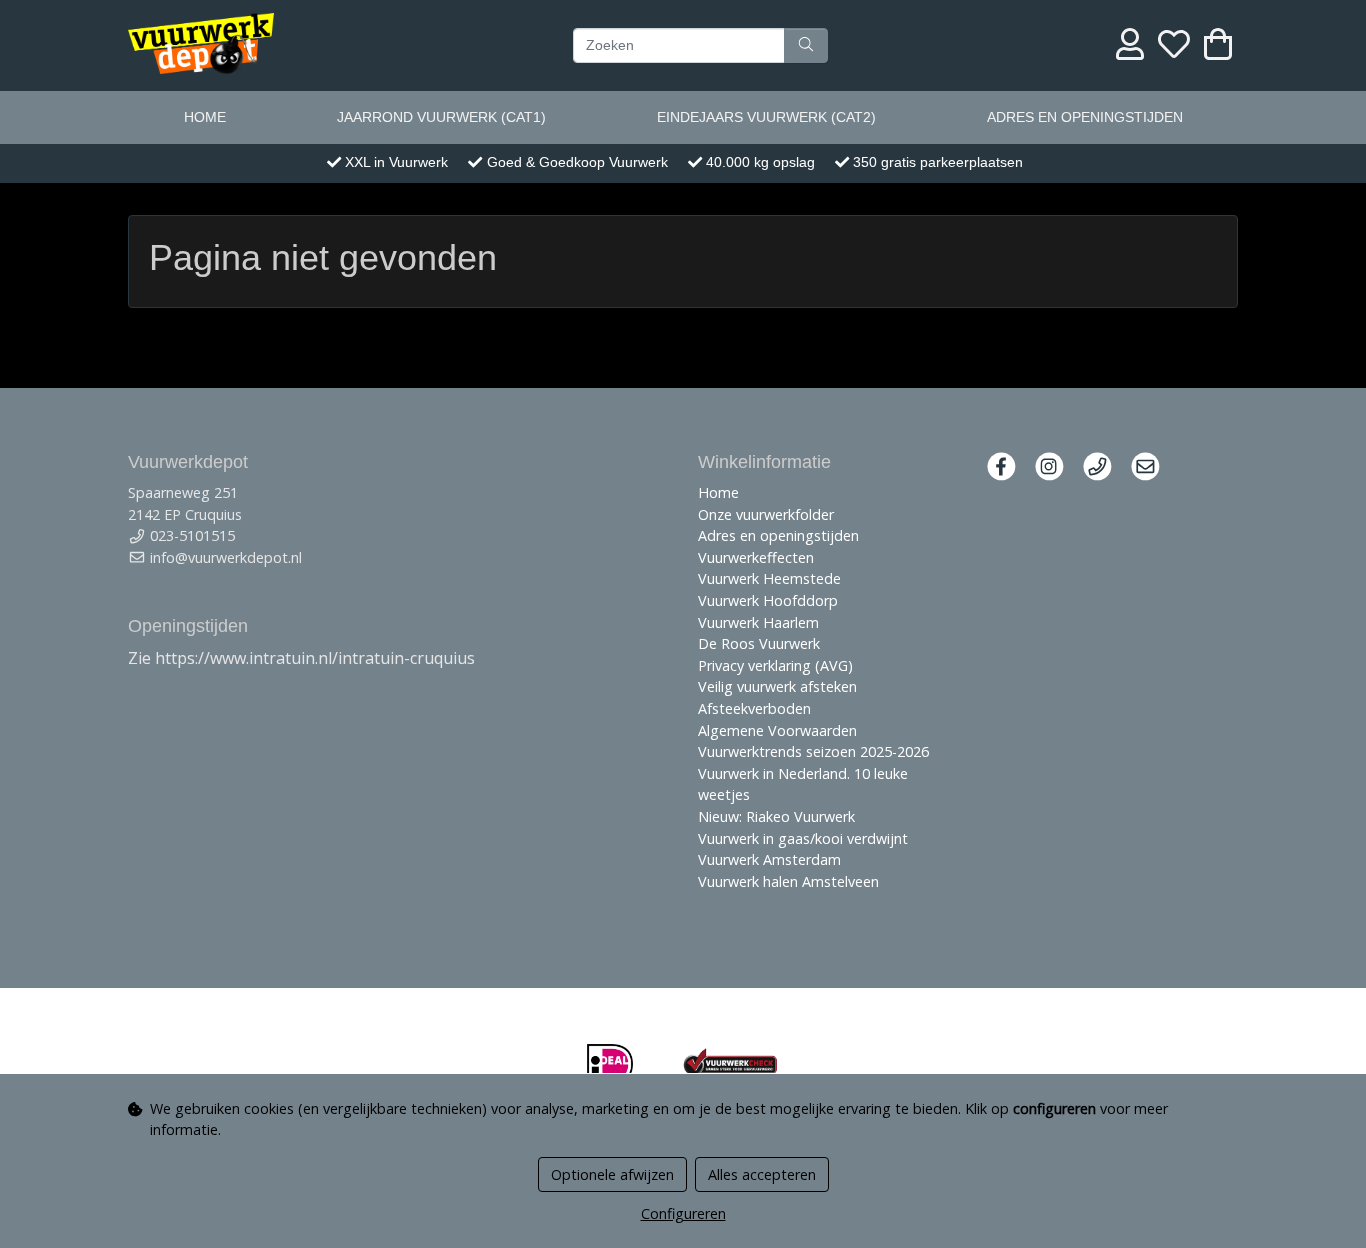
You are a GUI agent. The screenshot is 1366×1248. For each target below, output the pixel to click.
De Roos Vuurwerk (759, 643)
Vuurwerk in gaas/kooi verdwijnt (803, 838)
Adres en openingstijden (1085, 117)
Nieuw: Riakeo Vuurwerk (776, 816)
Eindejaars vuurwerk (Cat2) (766, 117)
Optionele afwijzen (612, 1174)
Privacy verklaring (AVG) (775, 665)
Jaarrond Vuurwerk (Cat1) (441, 117)
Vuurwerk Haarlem (758, 622)
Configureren (683, 1213)
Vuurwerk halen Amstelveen (788, 881)
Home (205, 117)
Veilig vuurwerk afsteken (777, 686)
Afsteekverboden (754, 708)
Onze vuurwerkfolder (766, 514)
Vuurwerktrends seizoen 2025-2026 (813, 751)
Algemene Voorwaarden (777, 730)
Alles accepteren (762, 1174)
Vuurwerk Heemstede (769, 578)
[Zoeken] (806, 45)
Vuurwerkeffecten (756, 557)
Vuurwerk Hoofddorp (768, 600)
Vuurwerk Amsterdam (769, 859)
